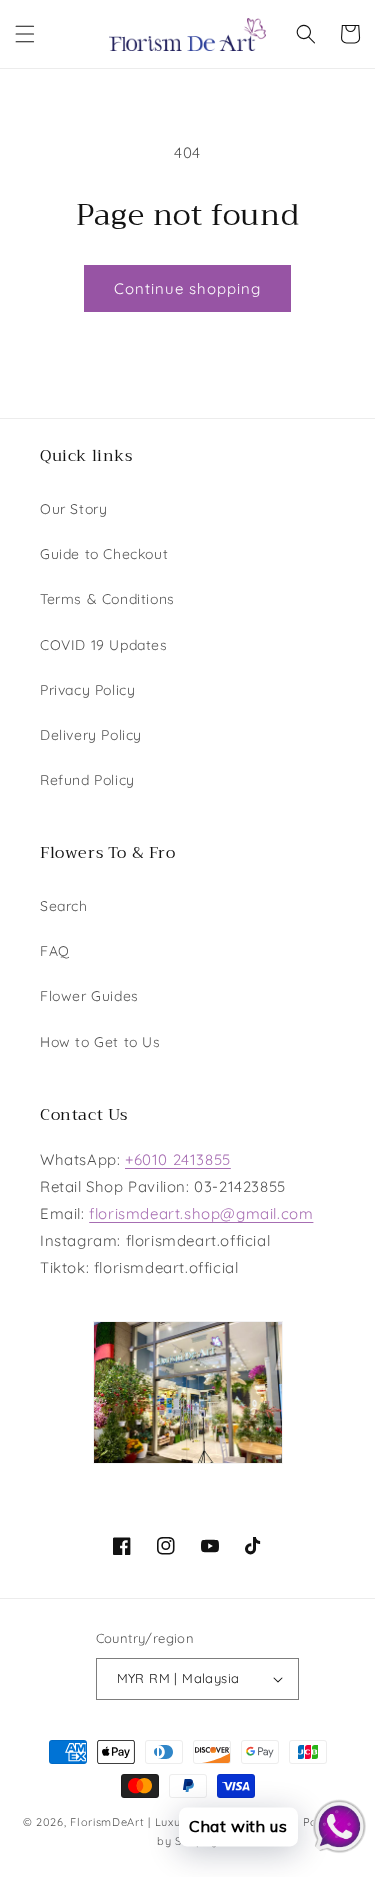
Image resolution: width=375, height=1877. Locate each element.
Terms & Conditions (107, 599)
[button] (25, 34)
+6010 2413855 (178, 1159)
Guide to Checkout (104, 554)
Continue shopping (187, 288)
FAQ (55, 951)
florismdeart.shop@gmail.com (201, 1213)
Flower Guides (89, 996)
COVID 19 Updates (104, 645)
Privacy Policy (87, 690)
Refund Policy (87, 780)
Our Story (73, 509)
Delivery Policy (91, 735)
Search (64, 906)
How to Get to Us (100, 1042)
